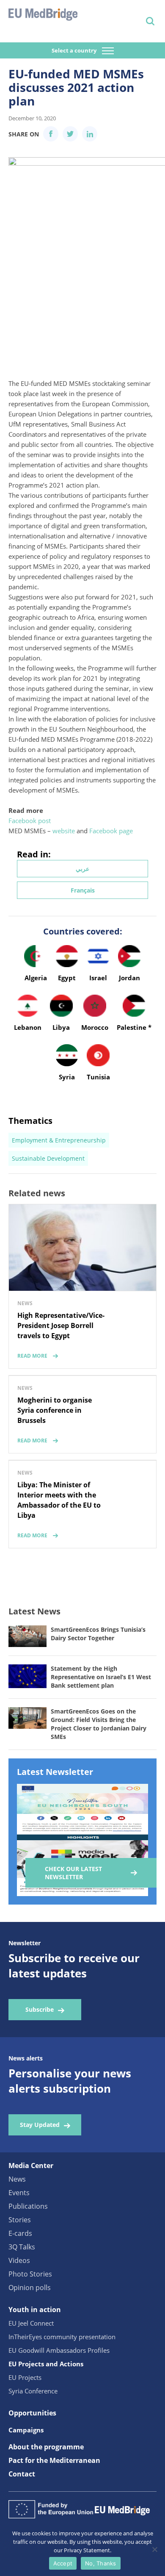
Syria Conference (33, 2391)
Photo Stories (30, 2274)
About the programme (46, 2447)
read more (32, 1356)
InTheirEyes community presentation (62, 2337)
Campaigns (26, 2430)
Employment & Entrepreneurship (59, 1140)
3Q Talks (22, 2247)
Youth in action (35, 2310)
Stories (20, 2220)
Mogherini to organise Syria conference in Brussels (55, 1410)
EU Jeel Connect (31, 2323)
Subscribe (40, 2009)
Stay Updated (40, 2125)
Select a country (75, 50)
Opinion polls (30, 2288)
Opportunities (32, 2413)
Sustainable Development (48, 1158)
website (64, 831)
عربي (82, 869)
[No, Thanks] (154, 2549)
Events (19, 2193)
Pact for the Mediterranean (54, 2460)
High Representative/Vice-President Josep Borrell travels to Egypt (61, 1325)
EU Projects (25, 2377)
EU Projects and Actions (46, 2364)
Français (83, 890)
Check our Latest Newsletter (73, 1873)
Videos (19, 2260)
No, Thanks (101, 2563)
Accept (63, 2563)
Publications (28, 2206)
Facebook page (111, 831)
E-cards (20, 2233)
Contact (22, 2474)
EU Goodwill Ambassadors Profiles (59, 2350)
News (17, 2179)
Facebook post (30, 821)
